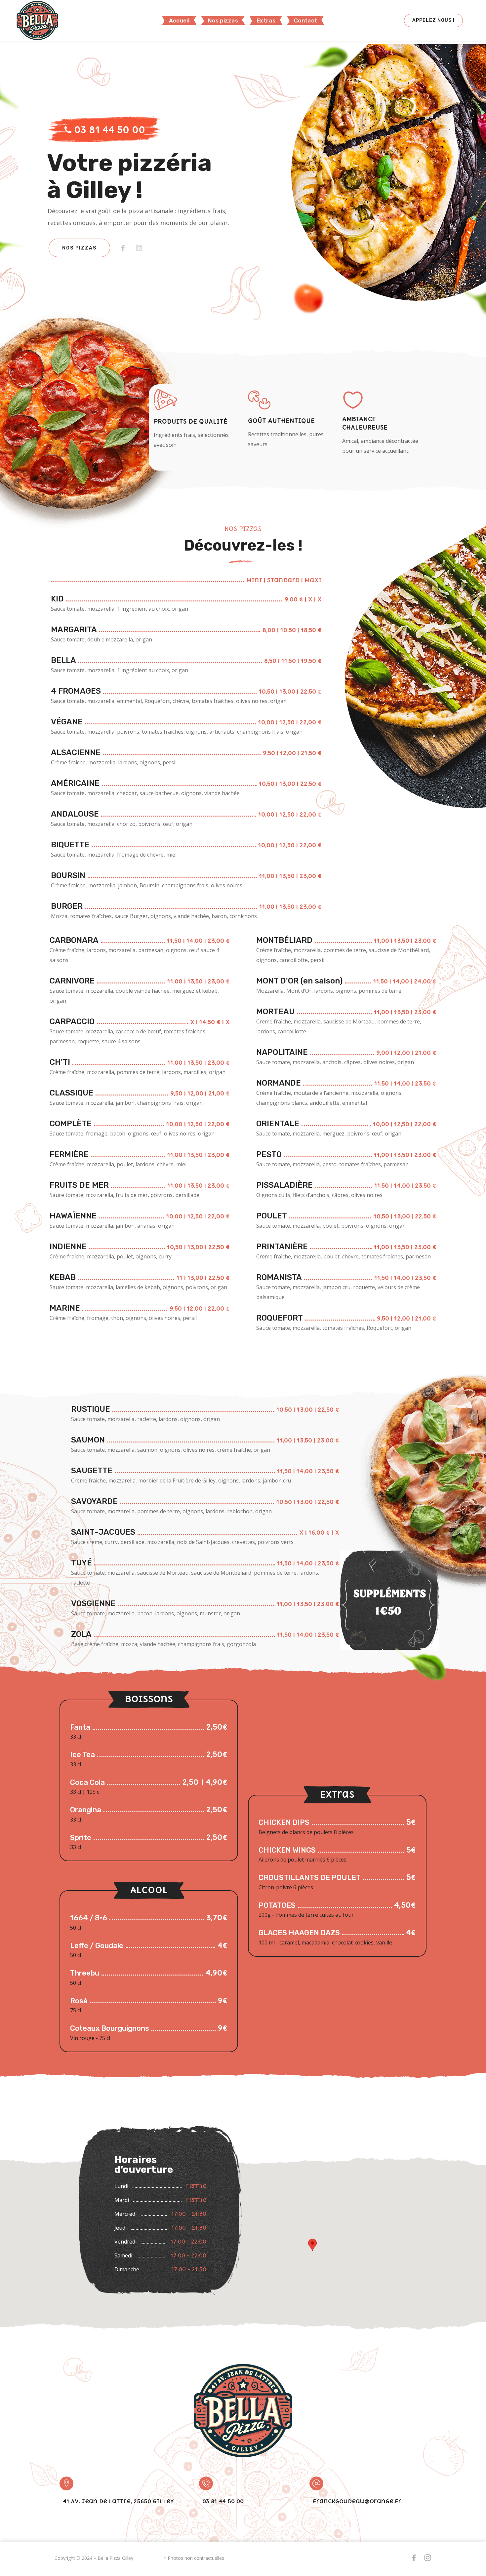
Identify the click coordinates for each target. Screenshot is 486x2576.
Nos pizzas (79, 248)
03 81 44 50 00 (108, 130)
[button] (433, 20)
